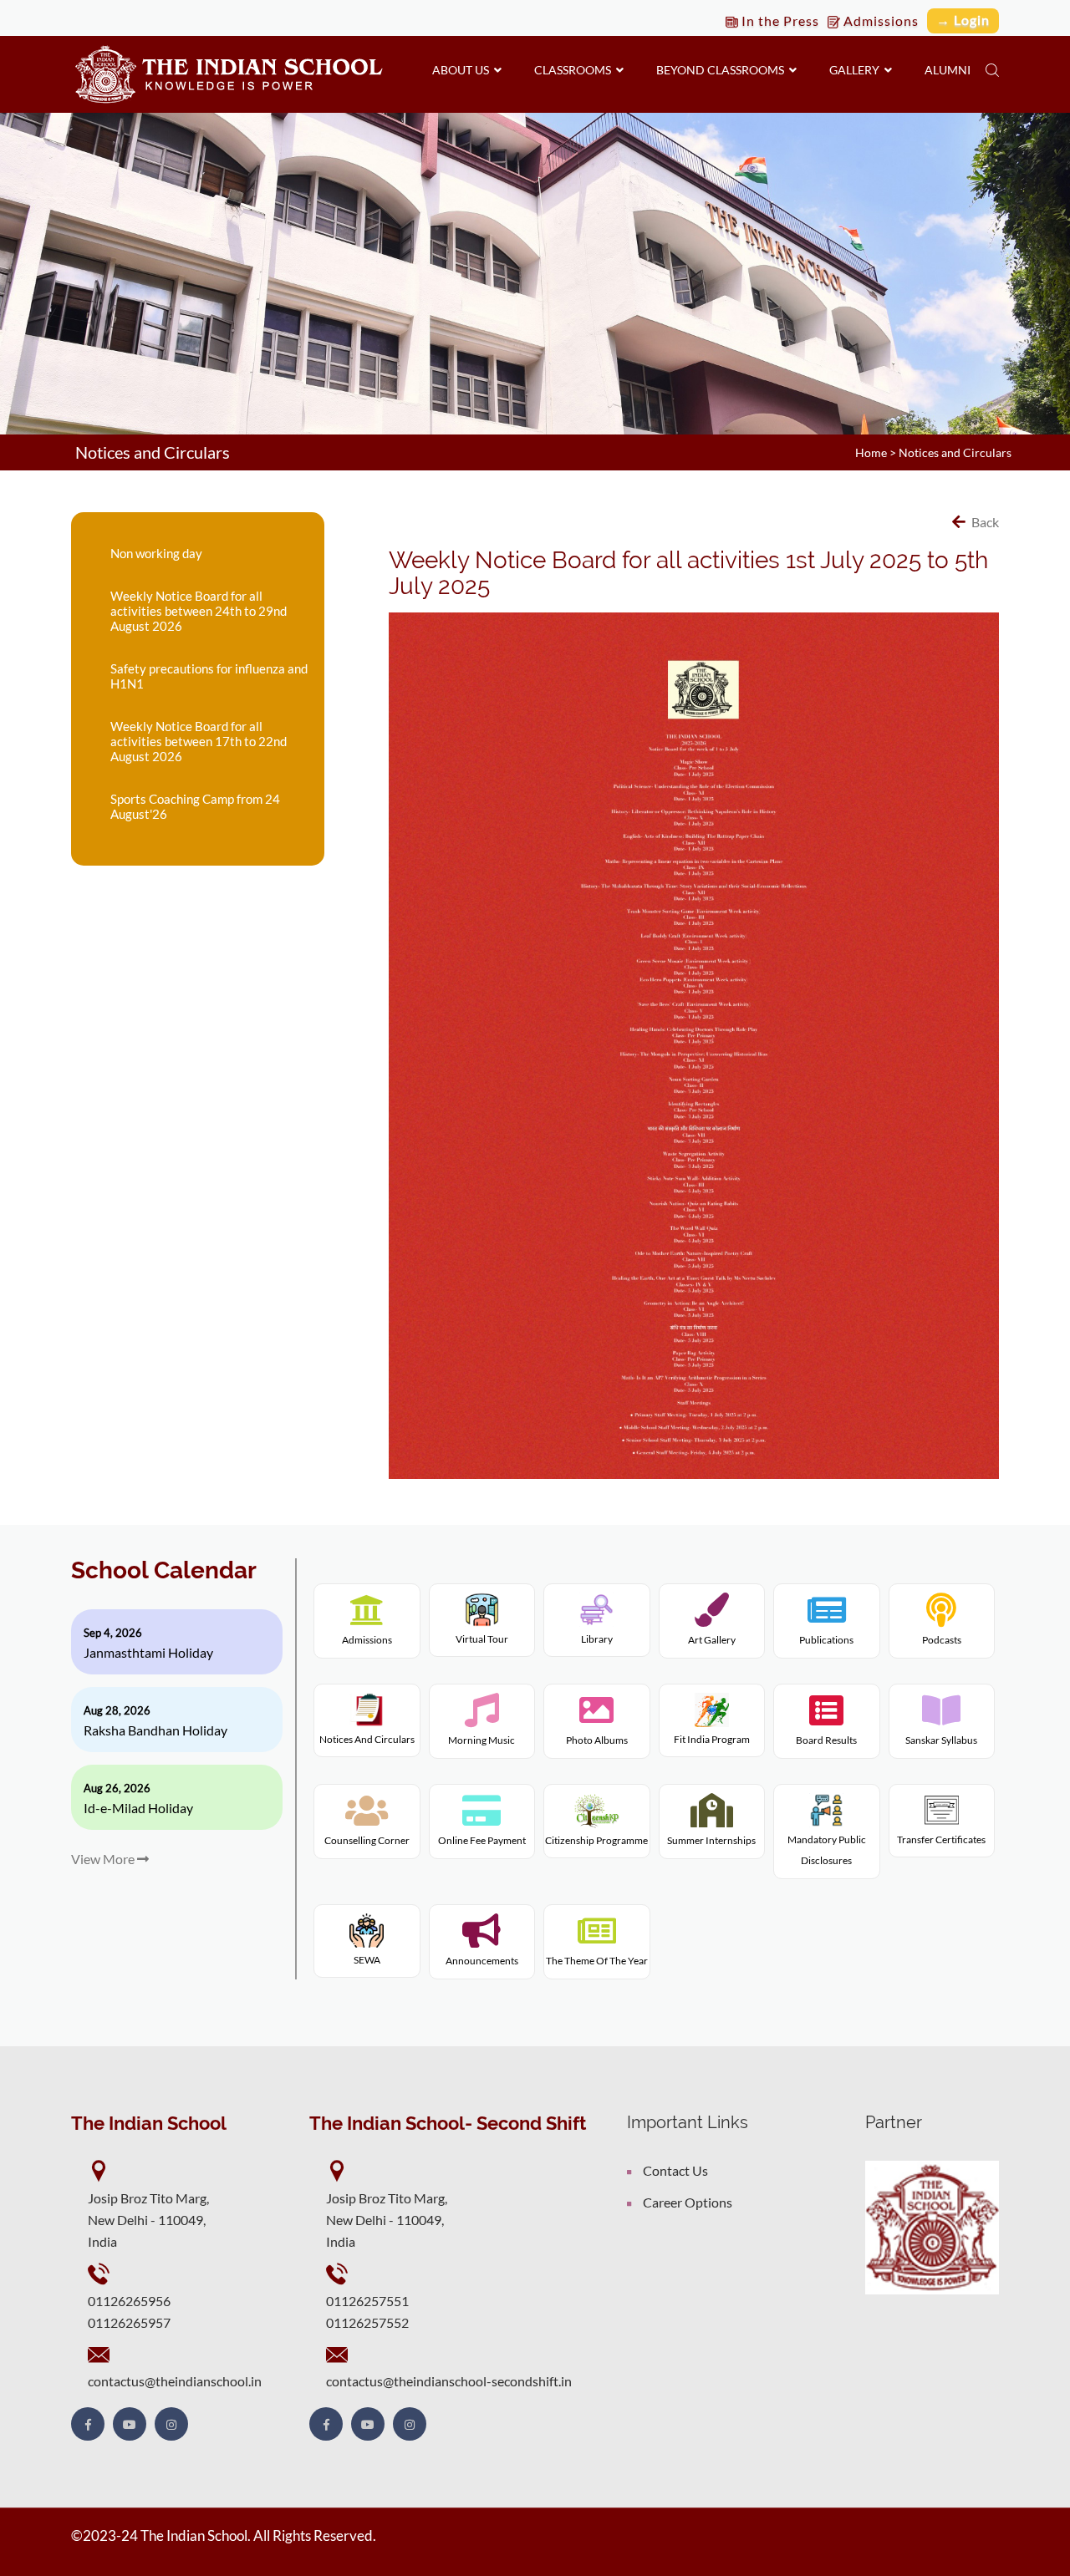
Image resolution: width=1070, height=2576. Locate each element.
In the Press (779, 20)
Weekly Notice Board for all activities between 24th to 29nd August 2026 (199, 611)
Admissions (879, 20)
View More (104, 1859)
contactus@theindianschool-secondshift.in (449, 2381)
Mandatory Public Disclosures (827, 1850)
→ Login (963, 20)
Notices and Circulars (955, 452)
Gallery (857, 70)
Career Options (688, 2202)
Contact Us (675, 2170)
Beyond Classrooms (723, 70)
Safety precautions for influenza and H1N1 (209, 676)
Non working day (156, 553)
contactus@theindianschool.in (175, 2381)
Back (984, 522)
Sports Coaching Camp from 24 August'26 (195, 806)
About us (463, 70)
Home (871, 452)
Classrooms (575, 70)
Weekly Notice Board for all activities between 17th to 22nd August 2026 (199, 741)
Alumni (948, 70)
